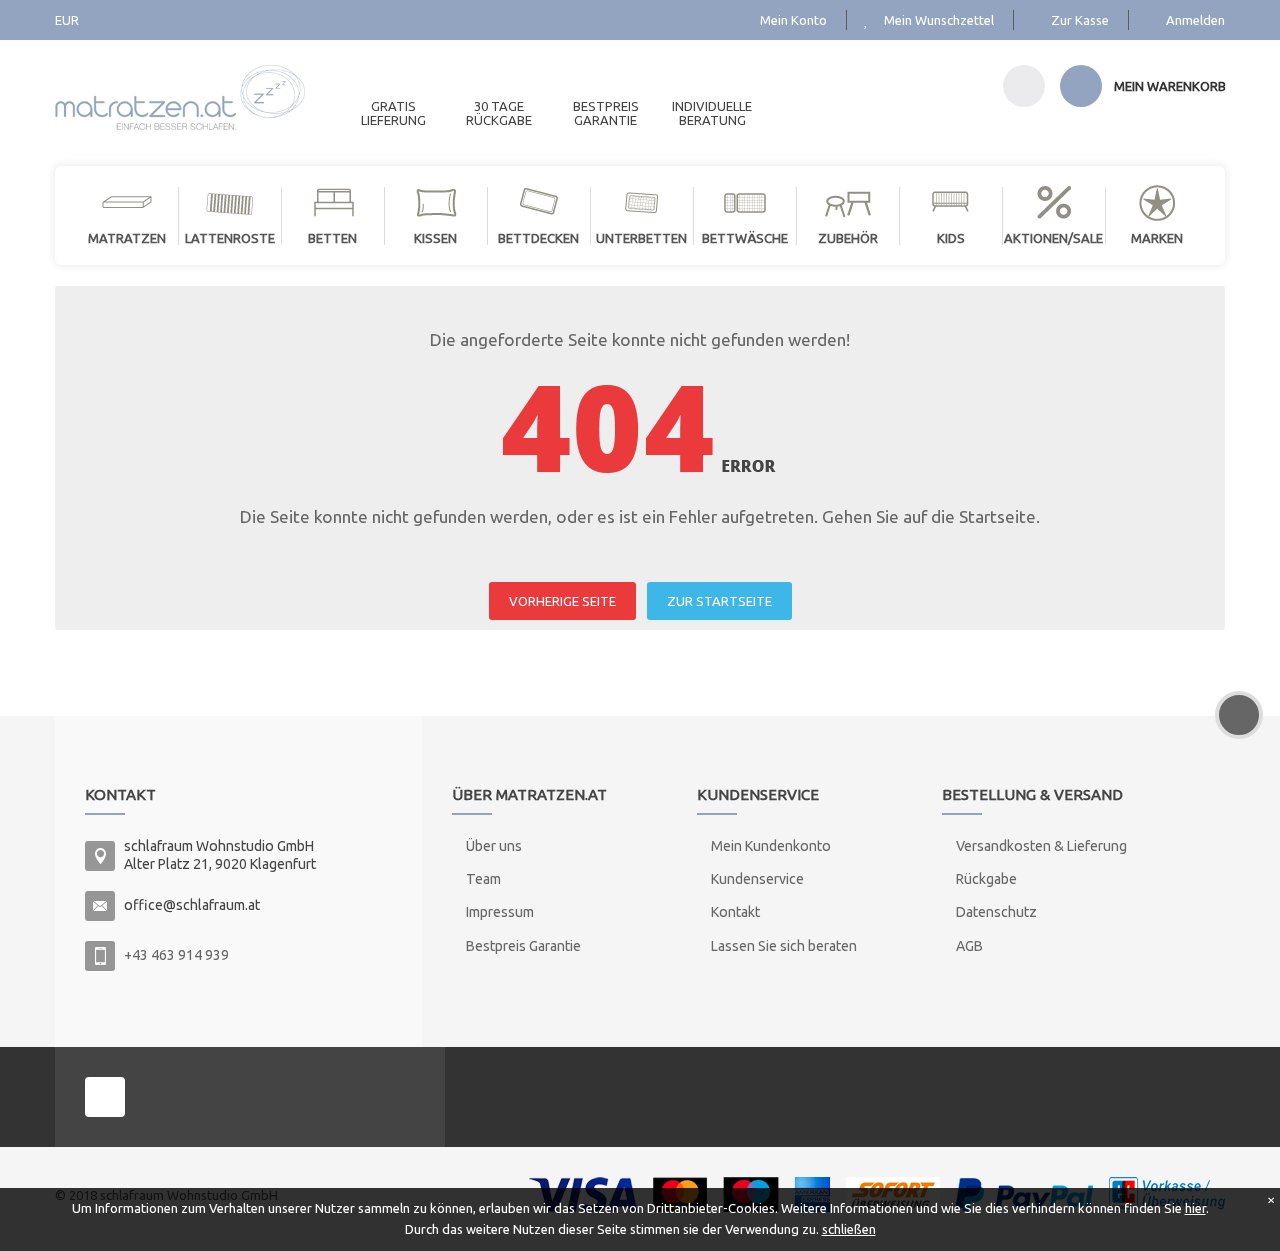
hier (1195, 1208)
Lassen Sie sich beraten (784, 946)
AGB (969, 946)
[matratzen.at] (180, 89)
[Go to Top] (1239, 715)
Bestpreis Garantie (523, 946)
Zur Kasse (1080, 20)
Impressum (500, 912)
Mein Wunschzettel (939, 20)
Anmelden (1195, 20)
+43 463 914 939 (176, 955)
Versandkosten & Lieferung (1041, 846)
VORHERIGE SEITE (562, 601)
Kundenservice (757, 879)
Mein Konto (793, 20)
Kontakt (735, 912)
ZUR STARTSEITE (719, 601)
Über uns (494, 846)
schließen (849, 1229)
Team (483, 879)
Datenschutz (996, 912)
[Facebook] (105, 1097)
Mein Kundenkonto (771, 846)
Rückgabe (986, 879)
